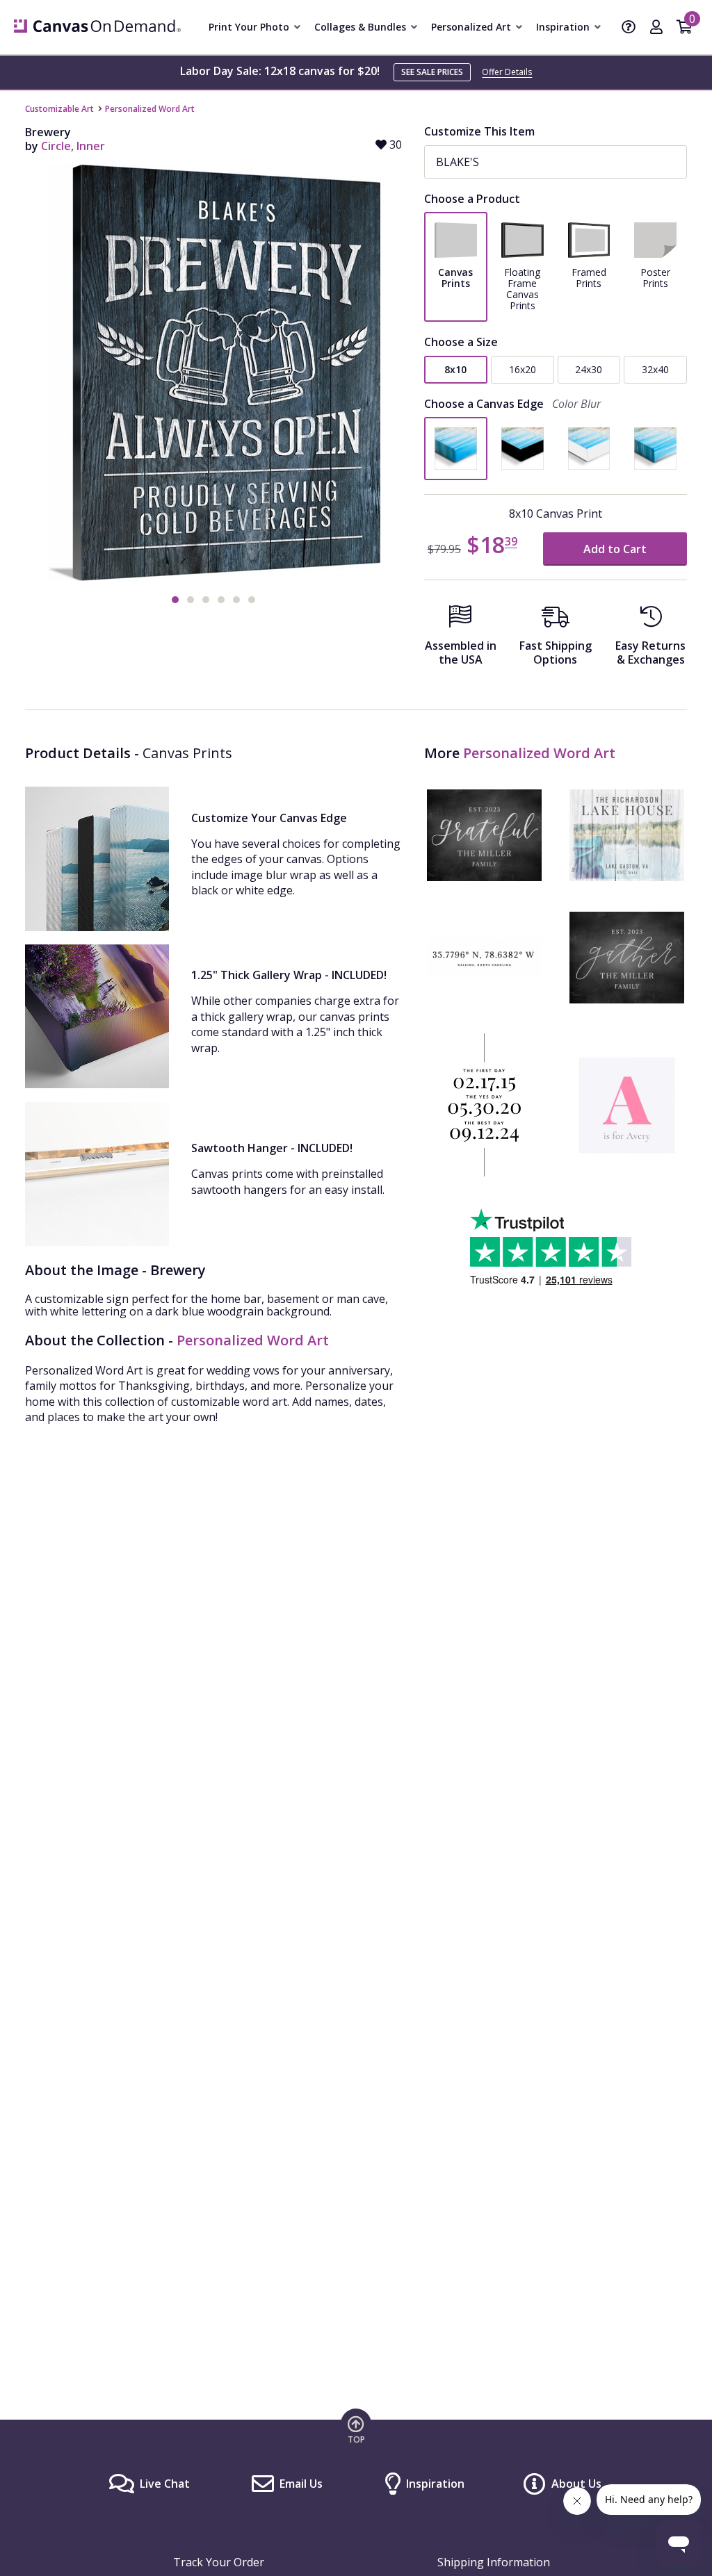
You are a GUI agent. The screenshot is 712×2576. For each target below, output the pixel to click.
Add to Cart (615, 549)
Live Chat (165, 2484)
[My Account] (656, 28)
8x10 (455, 369)
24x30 (589, 369)
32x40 (655, 369)
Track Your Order (219, 2562)
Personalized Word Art (150, 109)
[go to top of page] (356, 2429)
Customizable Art (59, 109)
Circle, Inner (73, 146)
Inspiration (435, 2484)
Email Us (301, 2484)
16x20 (523, 369)
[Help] (629, 28)
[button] (175, 600)
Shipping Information (494, 2562)
